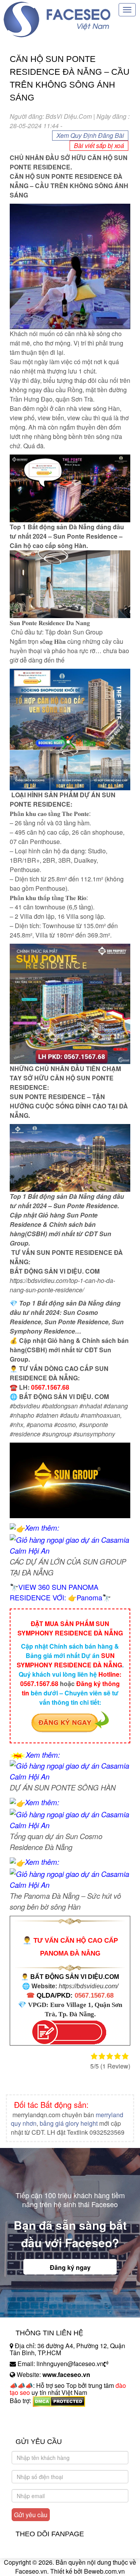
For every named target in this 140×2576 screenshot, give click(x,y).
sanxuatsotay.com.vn (38, 2425)
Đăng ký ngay (70, 2267)
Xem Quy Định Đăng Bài (90, 135)
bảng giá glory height (69, 2123)
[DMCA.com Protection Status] (59, 2401)
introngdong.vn (30, 2414)
